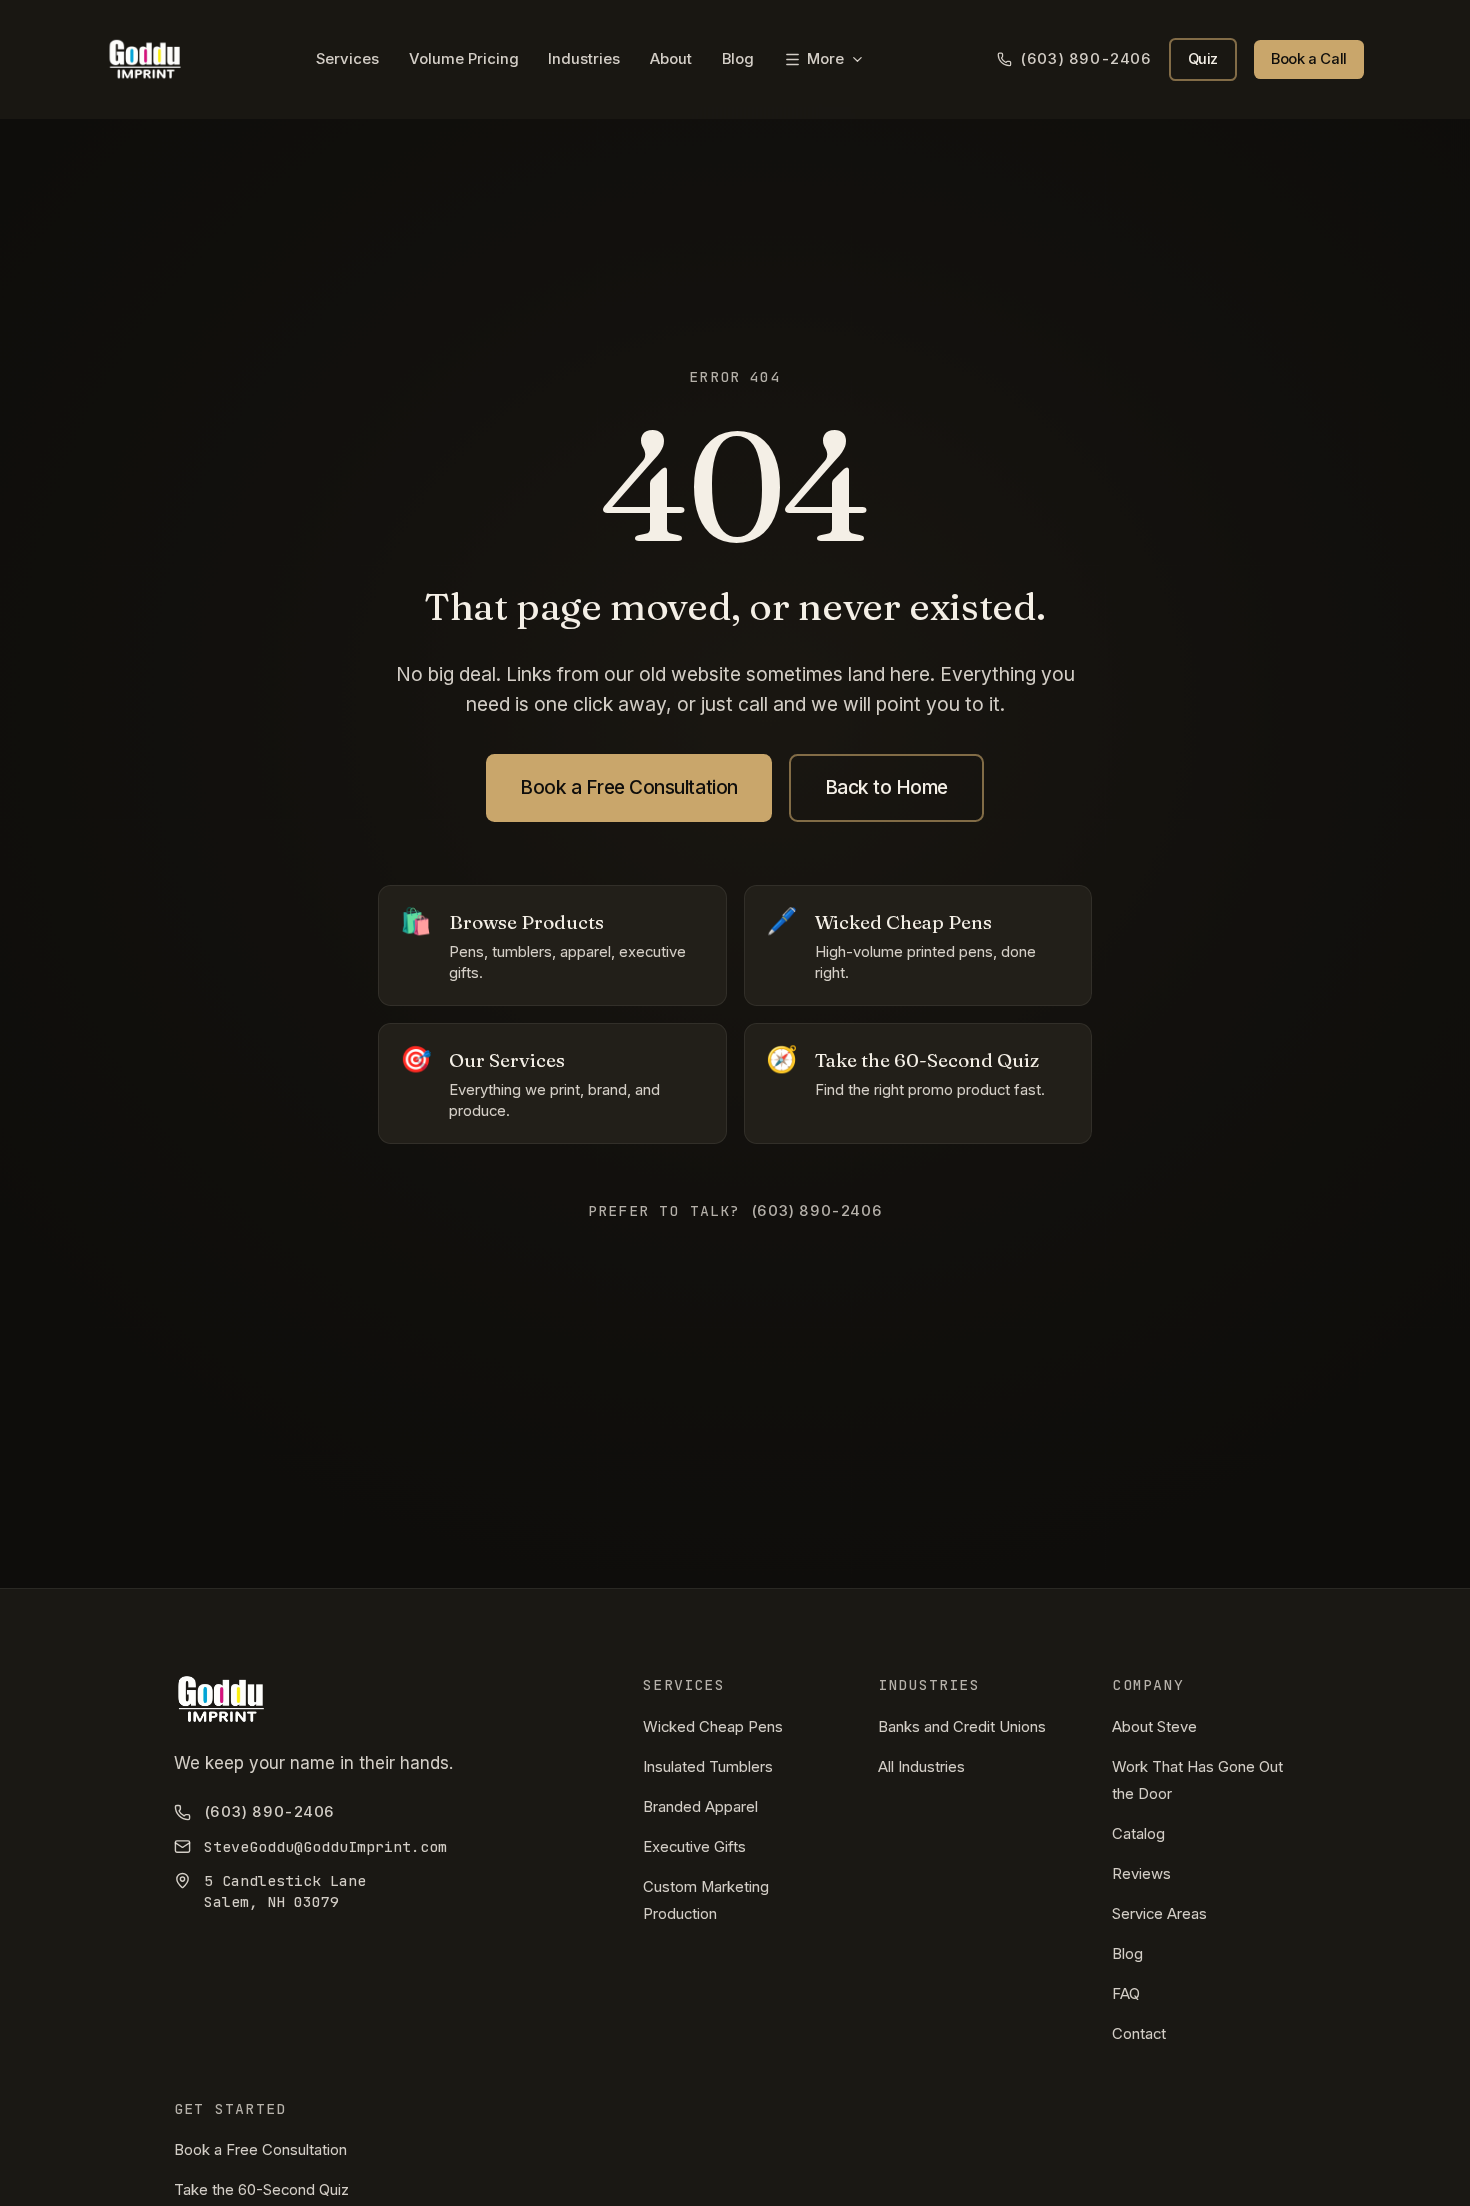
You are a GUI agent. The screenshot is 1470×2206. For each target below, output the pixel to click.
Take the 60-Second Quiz (261, 2190)
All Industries (921, 1767)
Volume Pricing (464, 59)
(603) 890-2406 (1085, 59)
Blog (738, 59)
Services (347, 59)
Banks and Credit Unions (962, 1727)
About (671, 59)
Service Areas (1159, 1914)
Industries (584, 59)
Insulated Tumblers (708, 1767)
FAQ (1126, 1994)
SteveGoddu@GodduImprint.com (325, 1846)
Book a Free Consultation (629, 787)
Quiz (1203, 59)
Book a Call (1309, 59)
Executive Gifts (694, 1847)
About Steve (1154, 1727)
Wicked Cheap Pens (713, 1727)
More (825, 59)
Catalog (1138, 1834)
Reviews (1141, 1874)
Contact (1139, 2034)
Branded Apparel (700, 1807)
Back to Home (886, 787)
